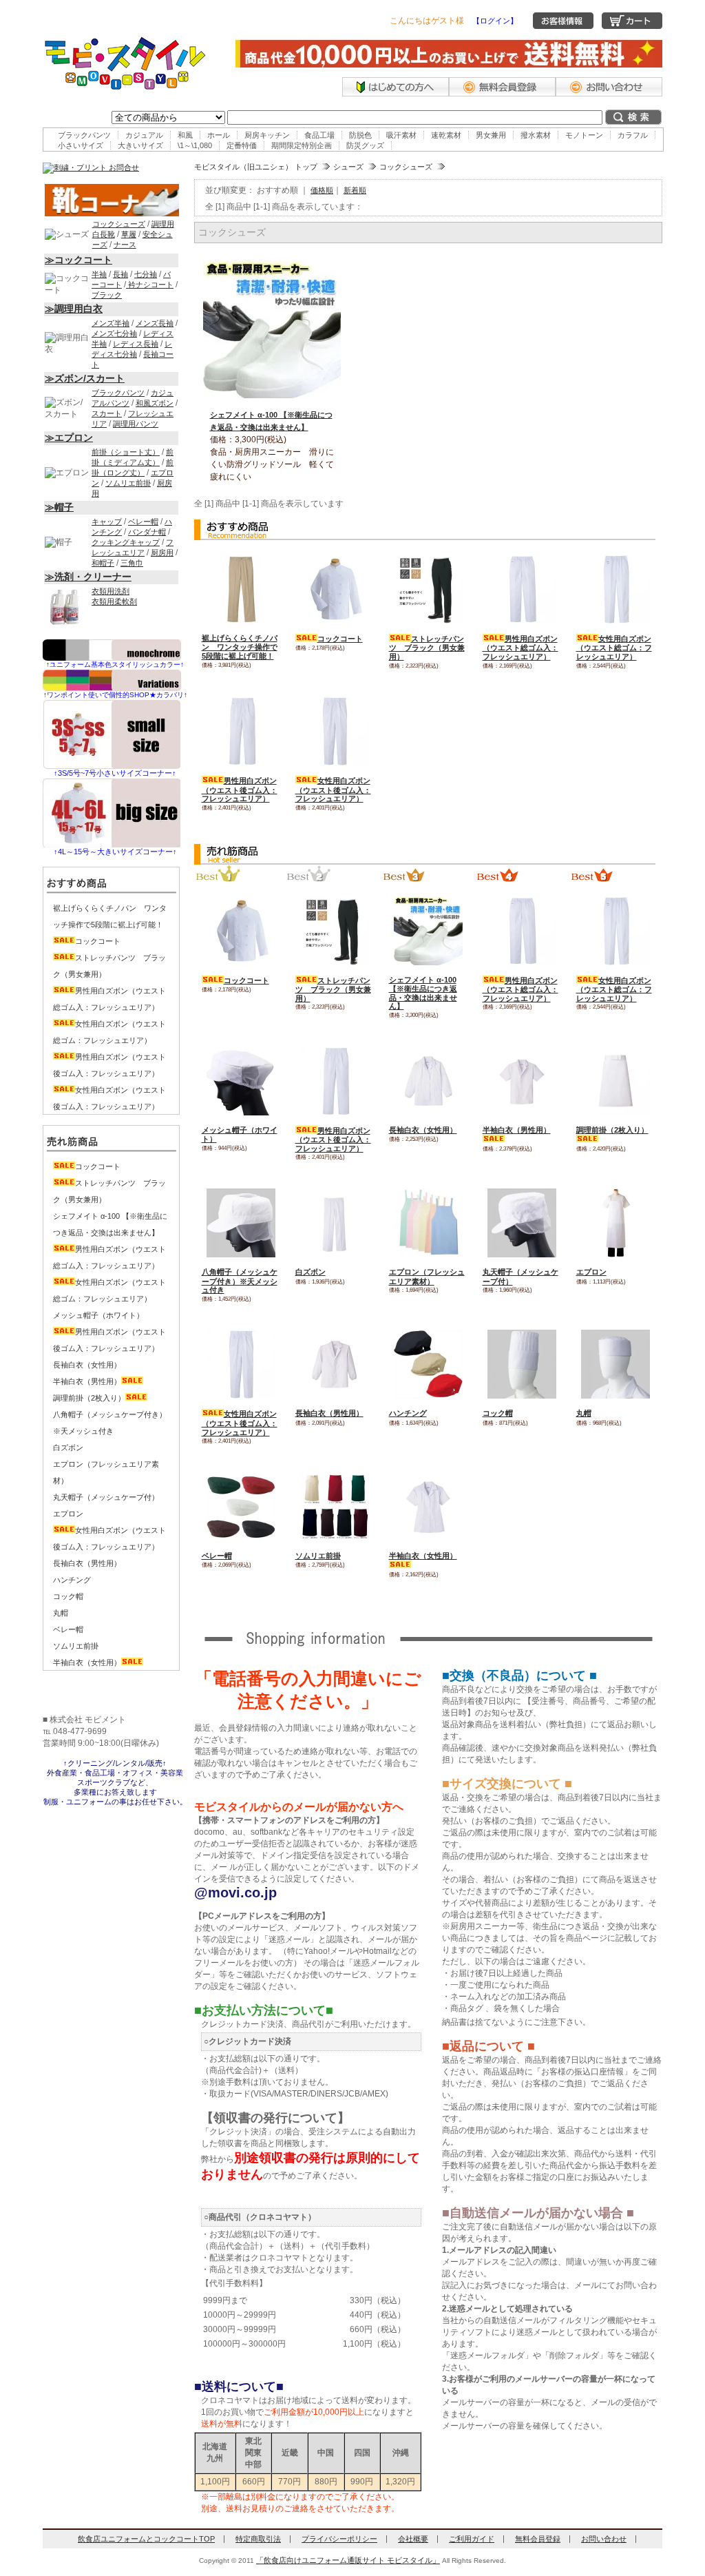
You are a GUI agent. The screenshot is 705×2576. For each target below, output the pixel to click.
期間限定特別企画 (302, 145)
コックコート (340, 639)
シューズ (348, 167)
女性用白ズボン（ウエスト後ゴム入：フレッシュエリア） (333, 790)
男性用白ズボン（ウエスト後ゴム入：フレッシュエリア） (240, 790)
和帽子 (103, 563)
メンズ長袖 (155, 323)
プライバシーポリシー (339, 2539)
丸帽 (584, 1413)
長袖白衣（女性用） (423, 1130)
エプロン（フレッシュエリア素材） (427, 1277)
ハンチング (408, 1413)
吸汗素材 (401, 135)
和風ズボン (155, 403)
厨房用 (162, 553)
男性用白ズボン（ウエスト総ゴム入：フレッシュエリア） (520, 648)
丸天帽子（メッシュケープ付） (106, 1497)
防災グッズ (365, 145)
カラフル (633, 135)
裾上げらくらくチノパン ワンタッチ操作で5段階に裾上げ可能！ (240, 647)
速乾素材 (446, 135)
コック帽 (498, 1413)
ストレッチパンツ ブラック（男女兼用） (427, 648)
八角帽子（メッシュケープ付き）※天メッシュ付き (240, 1281)
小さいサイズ (81, 145)
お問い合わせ (604, 2539)
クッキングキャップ (126, 542)
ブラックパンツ (84, 135)
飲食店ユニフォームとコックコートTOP (146, 2539)
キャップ (107, 522)
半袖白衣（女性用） (87, 1662)
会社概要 (413, 2539)
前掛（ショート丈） (126, 452)
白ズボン (311, 1272)
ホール (219, 135)
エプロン (591, 1272)
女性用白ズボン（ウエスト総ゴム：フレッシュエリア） (614, 648)
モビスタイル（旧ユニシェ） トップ (256, 167)
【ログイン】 (495, 21)
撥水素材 (536, 135)
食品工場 (319, 135)
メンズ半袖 (111, 323)
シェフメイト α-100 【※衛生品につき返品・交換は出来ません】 (423, 993)
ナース (125, 245)
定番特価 (242, 145)
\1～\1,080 (195, 145)
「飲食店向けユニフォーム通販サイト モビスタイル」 (348, 2560)
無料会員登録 (538, 2539)
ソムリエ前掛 (318, 1556)
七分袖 (146, 274)
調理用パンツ (136, 424)
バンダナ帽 (147, 532)
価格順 (322, 190)
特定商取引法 (258, 2539)
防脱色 (360, 135)
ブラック (107, 295)
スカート (107, 413)
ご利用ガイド (472, 2539)
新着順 (355, 190)
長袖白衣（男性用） (329, 1413)
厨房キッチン (267, 135)
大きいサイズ (140, 145)
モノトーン (584, 135)
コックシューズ (406, 167)
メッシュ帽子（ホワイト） (98, 1315)
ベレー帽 (217, 1556)
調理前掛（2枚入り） (89, 1398)
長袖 (120, 274)
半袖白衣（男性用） (87, 1381)
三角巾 (132, 563)
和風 (185, 135)
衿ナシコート (150, 285)
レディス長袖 (136, 344)
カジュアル (144, 135)
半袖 (99, 274)
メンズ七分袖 (114, 333)
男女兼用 (491, 135)
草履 (129, 234)
